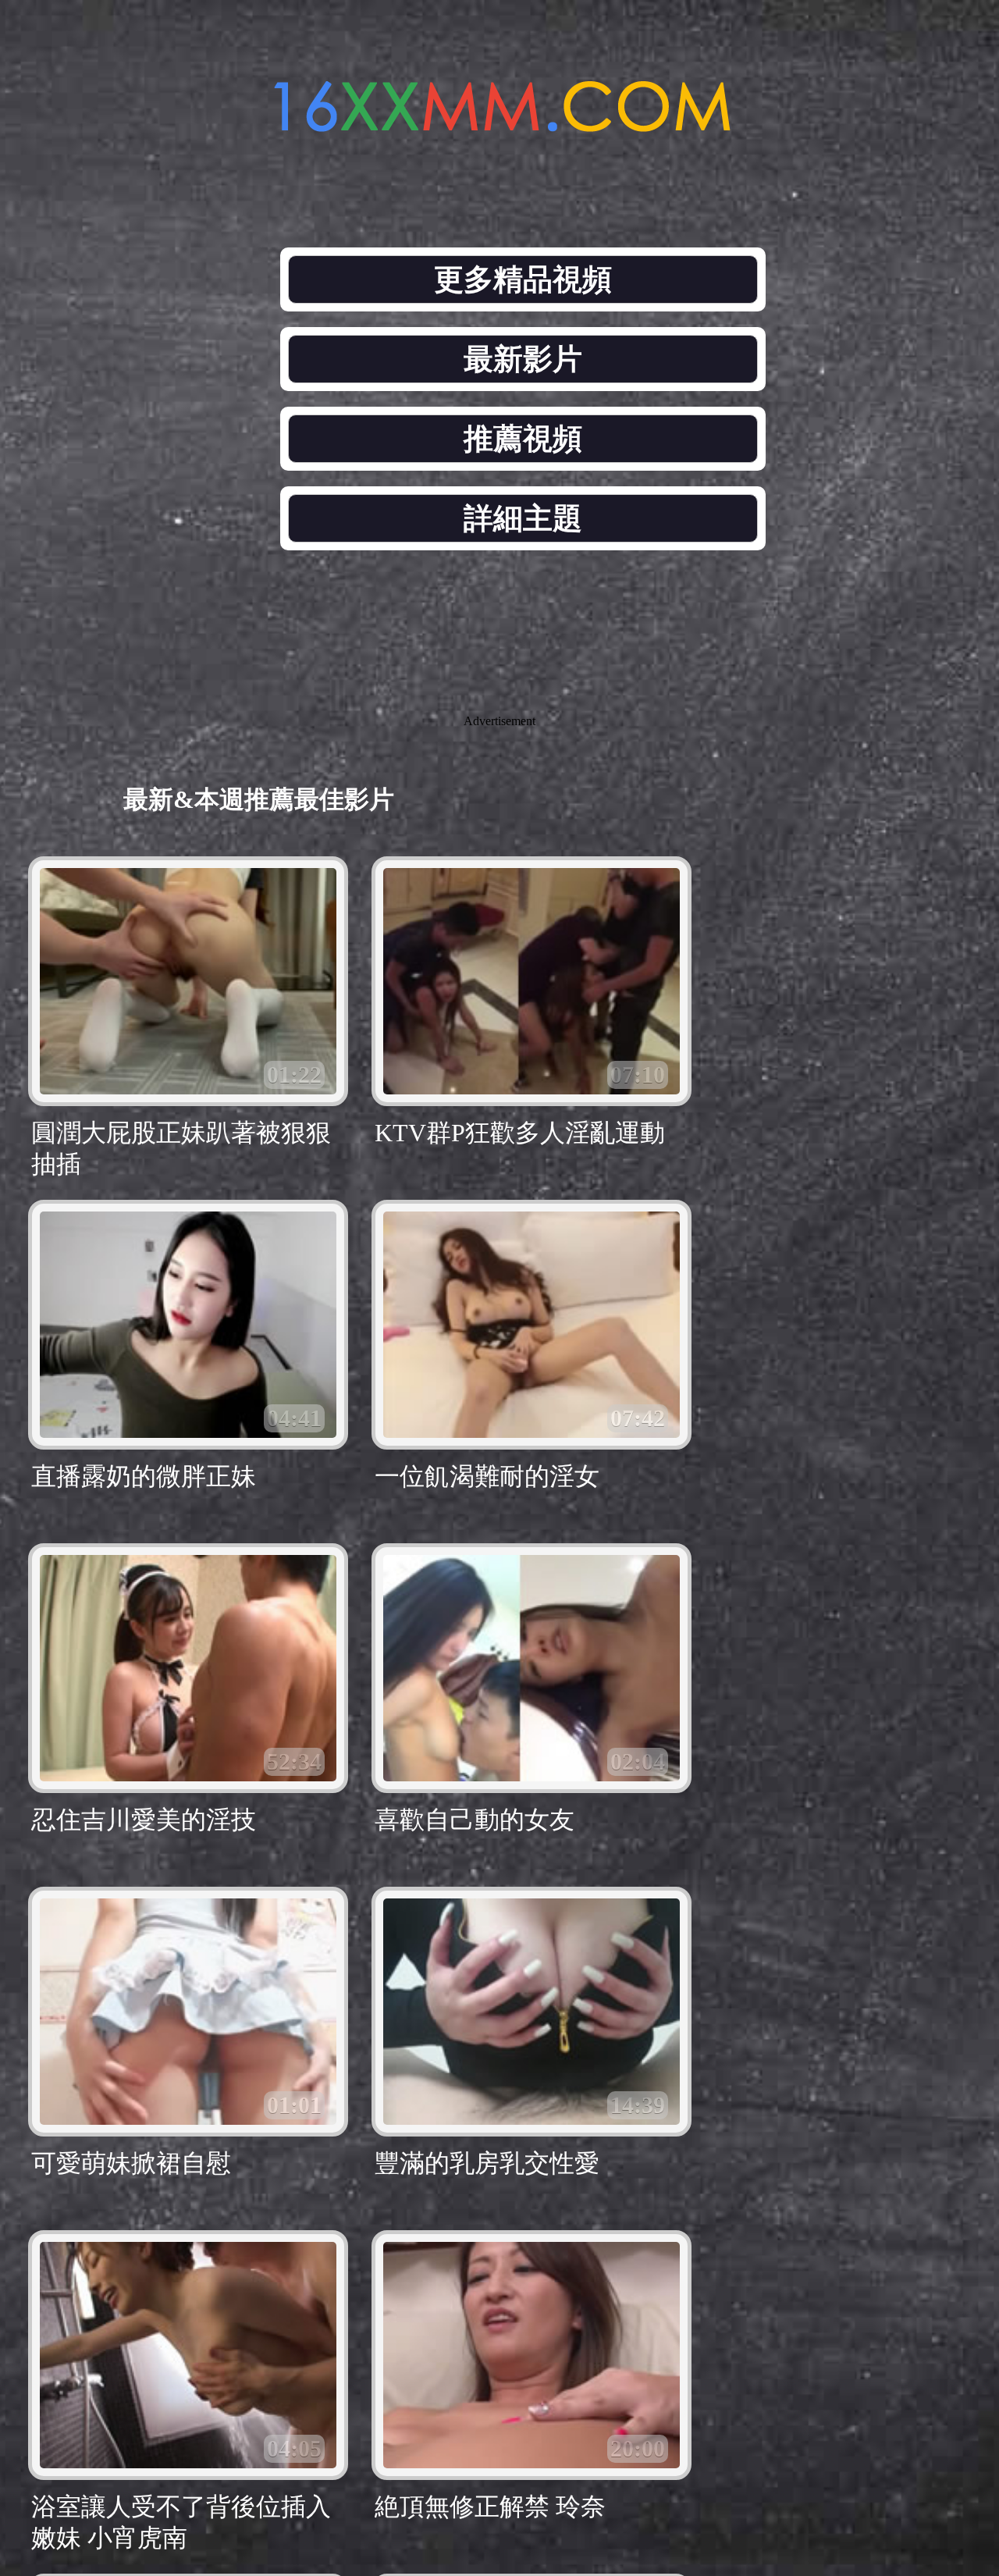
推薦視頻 (523, 439)
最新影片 (523, 359)
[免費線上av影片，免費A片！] (499, 123)
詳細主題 (523, 518)
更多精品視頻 (523, 279)
